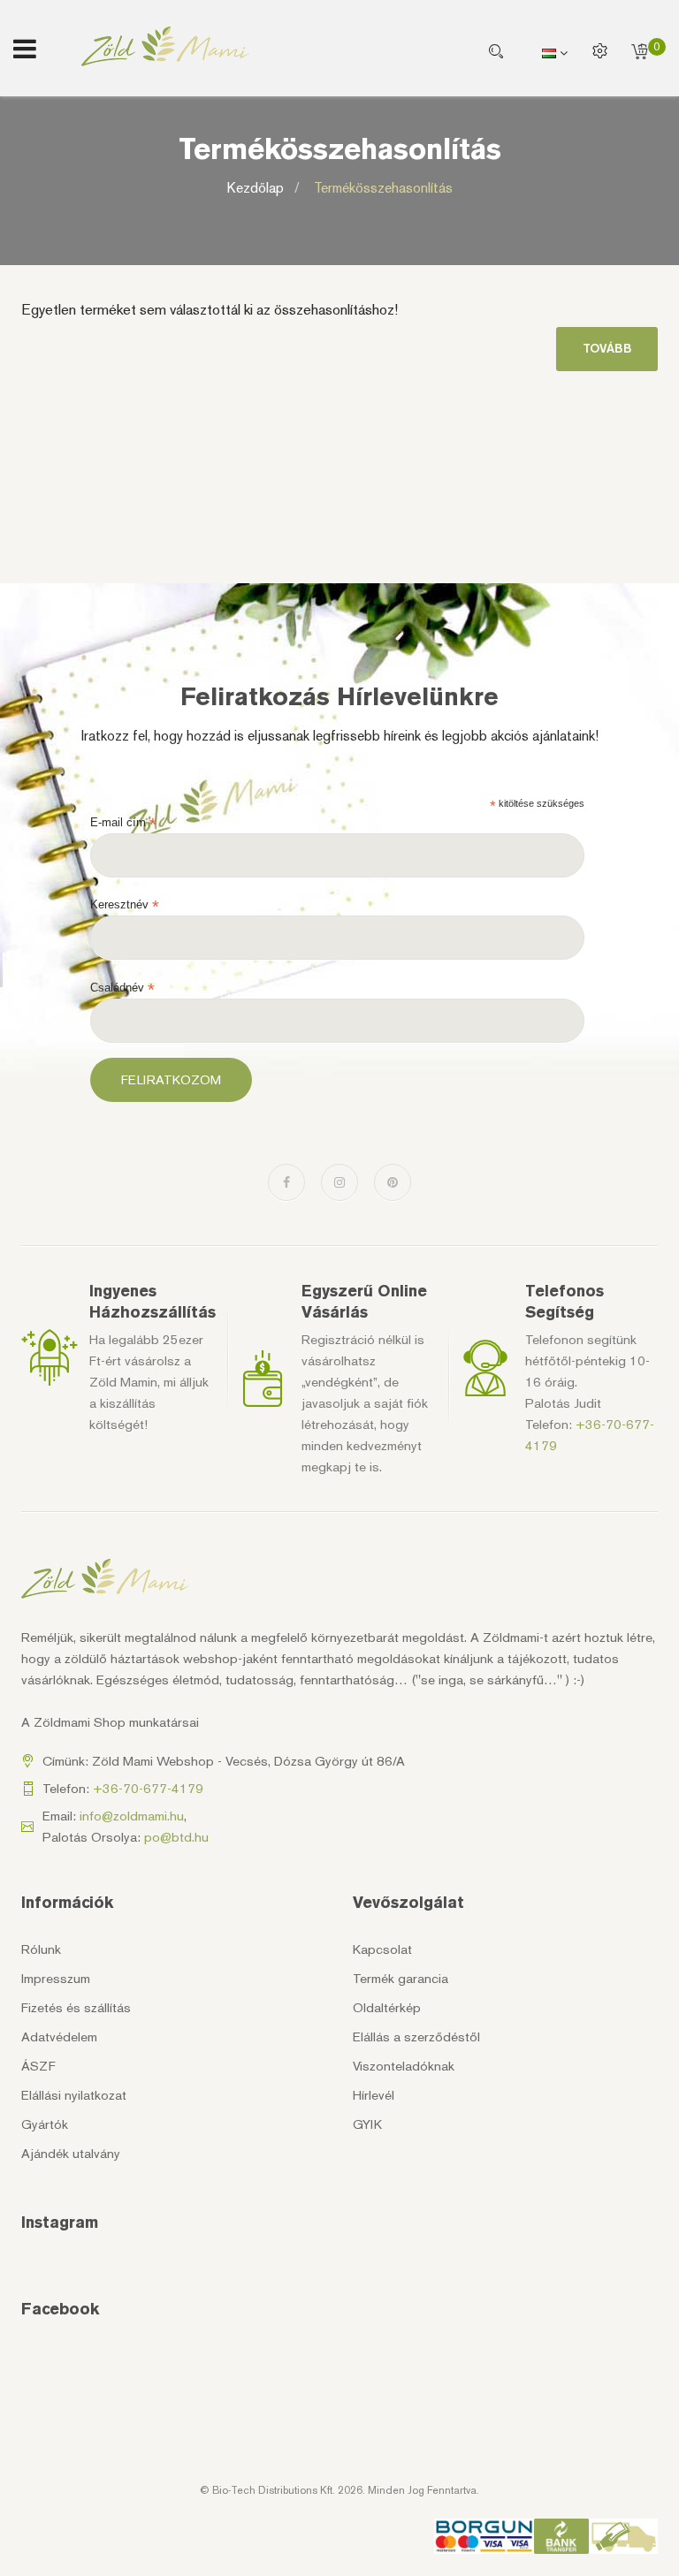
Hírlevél (374, 2095)
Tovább (607, 349)
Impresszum (56, 1979)
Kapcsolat (382, 1949)
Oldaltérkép (387, 2008)
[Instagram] (339, 1182)
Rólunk (41, 1949)
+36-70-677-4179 (148, 1789)
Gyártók (45, 2124)
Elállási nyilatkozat (74, 2095)
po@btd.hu (176, 1837)
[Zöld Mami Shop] (165, 46)
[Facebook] (286, 1182)
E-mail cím (123, 823)
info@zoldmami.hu (132, 1816)
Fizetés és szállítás (76, 2008)
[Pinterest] (393, 1182)
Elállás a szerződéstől (416, 2037)
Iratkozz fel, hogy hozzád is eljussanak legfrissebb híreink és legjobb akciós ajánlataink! (340, 736)
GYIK (367, 2124)
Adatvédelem (59, 2037)
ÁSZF (38, 2066)
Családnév (122, 988)
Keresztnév (125, 905)
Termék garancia (401, 1979)
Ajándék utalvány (71, 2154)
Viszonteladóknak (404, 2066)
